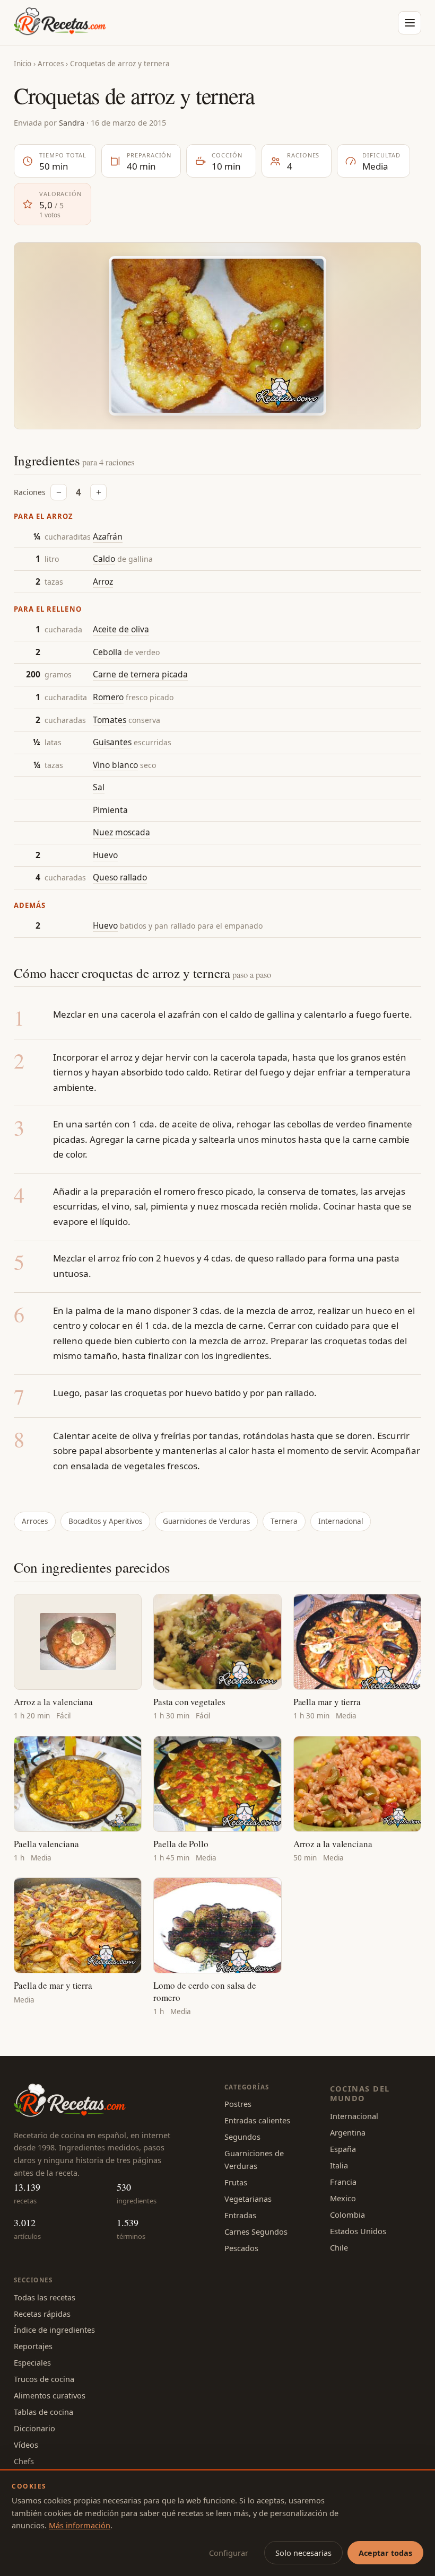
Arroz (103, 581)
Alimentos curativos (50, 2395)
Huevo (105, 855)
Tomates (110, 720)
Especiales (32, 2362)
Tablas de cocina (43, 2412)
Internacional (341, 1521)
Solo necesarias (303, 2553)
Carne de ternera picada (140, 674)
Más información (80, 2525)
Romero (108, 697)
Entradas (240, 2215)
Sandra (72, 122)
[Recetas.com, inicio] (60, 23)
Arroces (51, 64)
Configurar (229, 2553)
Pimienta (110, 810)
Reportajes (33, 2346)
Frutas (236, 2182)
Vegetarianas (248, 2199)
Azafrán (108, 536)
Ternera (284, 1521)
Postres (238, 2104)
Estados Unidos (358, 2231)
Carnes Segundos (256, 2231)
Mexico (343, 2198)
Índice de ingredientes (54, 2330)
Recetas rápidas (42, 2314)
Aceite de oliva (121, 629)
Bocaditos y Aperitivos (105, 1521)
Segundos (242, 2137)
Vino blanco (115, 765)
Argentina (348, 2132)
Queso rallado (120, 877)
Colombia (347, 2215)
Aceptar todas (385, 2553)
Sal (99, 787)
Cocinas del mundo (360, 2093)
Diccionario (34, 2428)
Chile (339, 2247)
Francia (343, 2182)
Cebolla (107, 652)
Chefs (24, 2461)
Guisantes (112, 742)
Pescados (241, 2248)
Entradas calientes (257, 2120)
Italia (339, 2165)
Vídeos (26, 2445)
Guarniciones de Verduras (206, 1521)
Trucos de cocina (44, 2379)
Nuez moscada (121, 832)
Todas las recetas (45, 2297)
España (343, 2149)
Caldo (104, 559)
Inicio (23, 64)
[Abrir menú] (410, 23)
